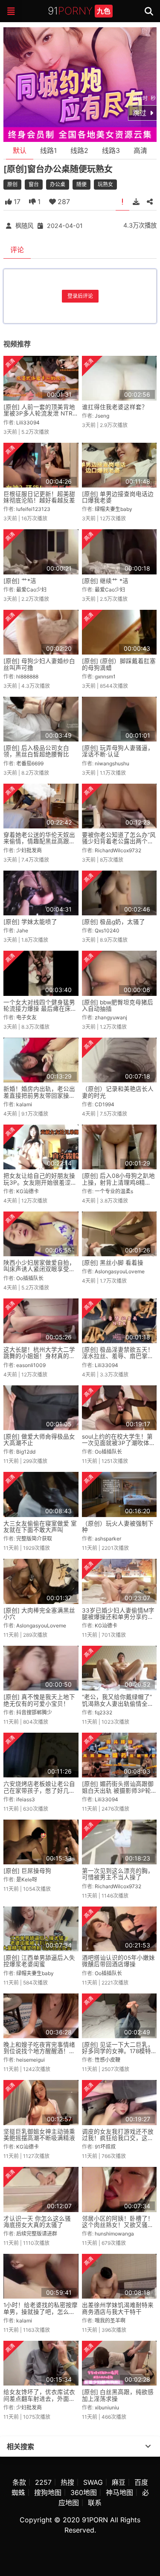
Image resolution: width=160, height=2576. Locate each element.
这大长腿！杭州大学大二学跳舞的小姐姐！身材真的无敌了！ (39, 1356)
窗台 (34, 184)
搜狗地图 (48, 2492)
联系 (95, 2503)
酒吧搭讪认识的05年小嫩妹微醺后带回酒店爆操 (118, 1961)
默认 (20, 150)
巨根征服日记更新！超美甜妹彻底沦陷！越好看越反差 (39, 497)
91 (79, 11)
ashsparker (108, 1539)
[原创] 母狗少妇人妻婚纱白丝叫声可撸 (39, 664)
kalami (24, 1104)
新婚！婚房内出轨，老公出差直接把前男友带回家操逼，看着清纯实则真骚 (39, 1095)
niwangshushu (112, 763)
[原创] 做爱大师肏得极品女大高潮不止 (39, 1440)
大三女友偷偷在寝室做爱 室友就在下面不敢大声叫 (40, 1527)
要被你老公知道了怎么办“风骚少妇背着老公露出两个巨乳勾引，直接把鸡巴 (119, 841)
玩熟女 (105, 184)
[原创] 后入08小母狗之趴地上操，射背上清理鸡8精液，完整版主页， (118, 1182)
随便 (81, 184)
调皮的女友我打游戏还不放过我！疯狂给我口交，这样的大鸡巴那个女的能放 (118, 2138)
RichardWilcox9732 (118, 850)
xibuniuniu (107, 2407)
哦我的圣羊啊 (110, 2321)
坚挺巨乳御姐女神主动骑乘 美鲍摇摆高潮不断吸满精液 (39, 2135)
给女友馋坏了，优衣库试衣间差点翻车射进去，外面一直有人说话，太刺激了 (39, 2399)
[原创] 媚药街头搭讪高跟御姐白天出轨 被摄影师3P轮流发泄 (118, 1790)
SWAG (93, 2482)
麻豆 (119, 2482)
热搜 (67, 2482)
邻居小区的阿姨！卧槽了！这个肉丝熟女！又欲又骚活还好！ (118, 2225)
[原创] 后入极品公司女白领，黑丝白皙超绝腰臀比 (36, 751)
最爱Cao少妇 (31, 590)
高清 (140, 150)
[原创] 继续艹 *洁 (105, 581)
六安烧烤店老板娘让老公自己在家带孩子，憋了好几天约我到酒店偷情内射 (39, 1790)
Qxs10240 (107, 930)
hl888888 (27, 676)
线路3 (111, 150)
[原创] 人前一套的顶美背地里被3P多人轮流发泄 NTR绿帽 (39, 414)
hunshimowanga (114, 2234)
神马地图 (119, 2492)
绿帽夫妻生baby (113, 509)
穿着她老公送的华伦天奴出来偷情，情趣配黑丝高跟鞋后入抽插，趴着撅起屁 (39, 841)
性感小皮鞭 (108, 2060)
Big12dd (26, 1452)
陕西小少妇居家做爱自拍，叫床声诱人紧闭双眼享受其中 (39, 1269)
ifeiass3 (26, 1799)
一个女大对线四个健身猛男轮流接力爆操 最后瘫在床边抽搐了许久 (40, 1009)
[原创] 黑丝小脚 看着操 (113, 1263)
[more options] (148, 2446)
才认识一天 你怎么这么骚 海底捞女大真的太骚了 (37, 2222)
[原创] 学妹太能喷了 (30, 922)
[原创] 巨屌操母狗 (27, 1871)
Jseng (102, 416)
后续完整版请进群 (37, 2234)
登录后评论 (80, 296)
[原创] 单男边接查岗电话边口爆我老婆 (118, 497)
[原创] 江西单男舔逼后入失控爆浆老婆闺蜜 (39, 1961)
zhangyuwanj (111, 1017)
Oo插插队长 (30, 1278)
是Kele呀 (27, 1879)
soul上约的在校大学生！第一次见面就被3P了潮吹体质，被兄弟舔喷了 (117, 1443)
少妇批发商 (29, 850)
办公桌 (58, 184)
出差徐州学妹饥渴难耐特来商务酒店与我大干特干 (118, 2308)
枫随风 (24, 226)
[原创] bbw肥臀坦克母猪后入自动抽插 (118, 1005)
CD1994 (105, 1104)
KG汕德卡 (28, 1191)
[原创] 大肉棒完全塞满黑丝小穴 (39, 1614)
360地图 (84, 2492)
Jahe (22, 930)
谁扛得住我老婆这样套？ (115, 407)
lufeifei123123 (33, 509)
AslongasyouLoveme (120, 1271)
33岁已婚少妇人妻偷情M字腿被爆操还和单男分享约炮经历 (118, 1617)
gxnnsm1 (105, 676)
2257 (43, 2482)
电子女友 (26, 1017)
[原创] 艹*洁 (20, 581)
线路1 (48, 150)
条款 (19, 2482)
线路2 (79, 150)
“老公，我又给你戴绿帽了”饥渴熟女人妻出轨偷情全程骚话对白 (118, 1703)
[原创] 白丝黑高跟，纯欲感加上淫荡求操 (118, 2395)
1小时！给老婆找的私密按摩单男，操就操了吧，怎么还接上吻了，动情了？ (41, 2312)
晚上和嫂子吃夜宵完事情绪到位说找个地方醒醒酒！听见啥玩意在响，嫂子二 (39, 2051)
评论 (17, 250)
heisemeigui (31, 2060)
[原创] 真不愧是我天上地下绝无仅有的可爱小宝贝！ (39, 1700)
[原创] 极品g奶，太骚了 (113, 922)
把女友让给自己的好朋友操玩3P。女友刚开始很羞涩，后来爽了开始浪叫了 (40, 1182)
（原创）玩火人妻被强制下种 (118, 1527)
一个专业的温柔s (114, 1191)
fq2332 (103, 1712)
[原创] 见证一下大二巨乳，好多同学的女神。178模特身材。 (118, 2051)
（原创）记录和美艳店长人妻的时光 (118, 1092)
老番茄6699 (30, 763)
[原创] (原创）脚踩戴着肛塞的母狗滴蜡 (119, 664)
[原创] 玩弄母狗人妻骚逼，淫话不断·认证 (118, 751)
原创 (12, 184)
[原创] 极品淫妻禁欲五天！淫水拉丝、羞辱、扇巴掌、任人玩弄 (118, 1356)
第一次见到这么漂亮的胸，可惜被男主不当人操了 (118, 1874)
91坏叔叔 (105, 2147)
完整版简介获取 (34, 1539)
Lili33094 (28, 423)
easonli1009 (31, 1365)
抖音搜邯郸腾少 (34, 1712)
